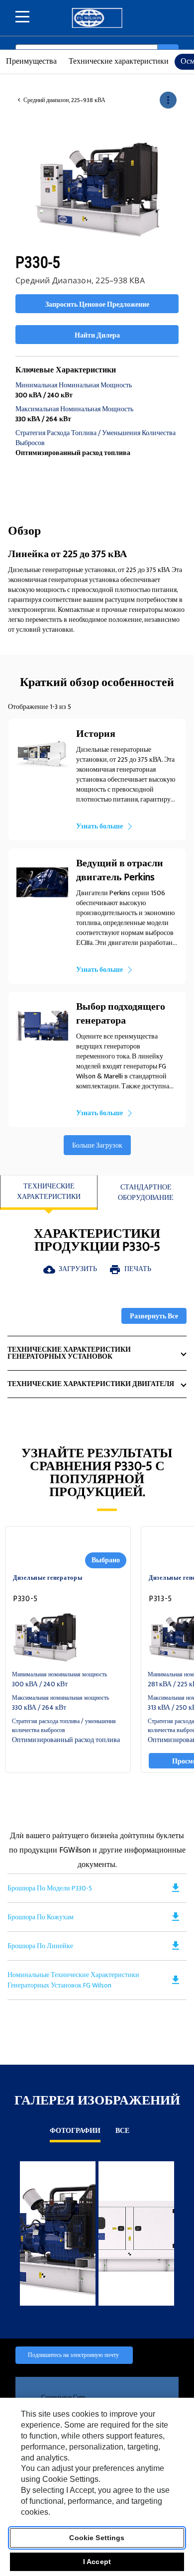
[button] (168, 100)
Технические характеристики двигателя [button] (91, 1384)
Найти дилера (97, 335)
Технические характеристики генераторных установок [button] (69, 1353)
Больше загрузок (97, 1145)
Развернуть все (154, 1316)
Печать (130, 1269)
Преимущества (31, 61)
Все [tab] (122, 2132)
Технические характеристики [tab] (49, 1191)
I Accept (97, 2562)
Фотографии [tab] (75, 2132)
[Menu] (22, 17)
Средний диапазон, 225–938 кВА (64, 101)
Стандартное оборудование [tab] (146, 1192)
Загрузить (70, 1269)
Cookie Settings (97, 2538)
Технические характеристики (119, 61)
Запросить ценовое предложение (97, 304)
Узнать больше (99, 826)
